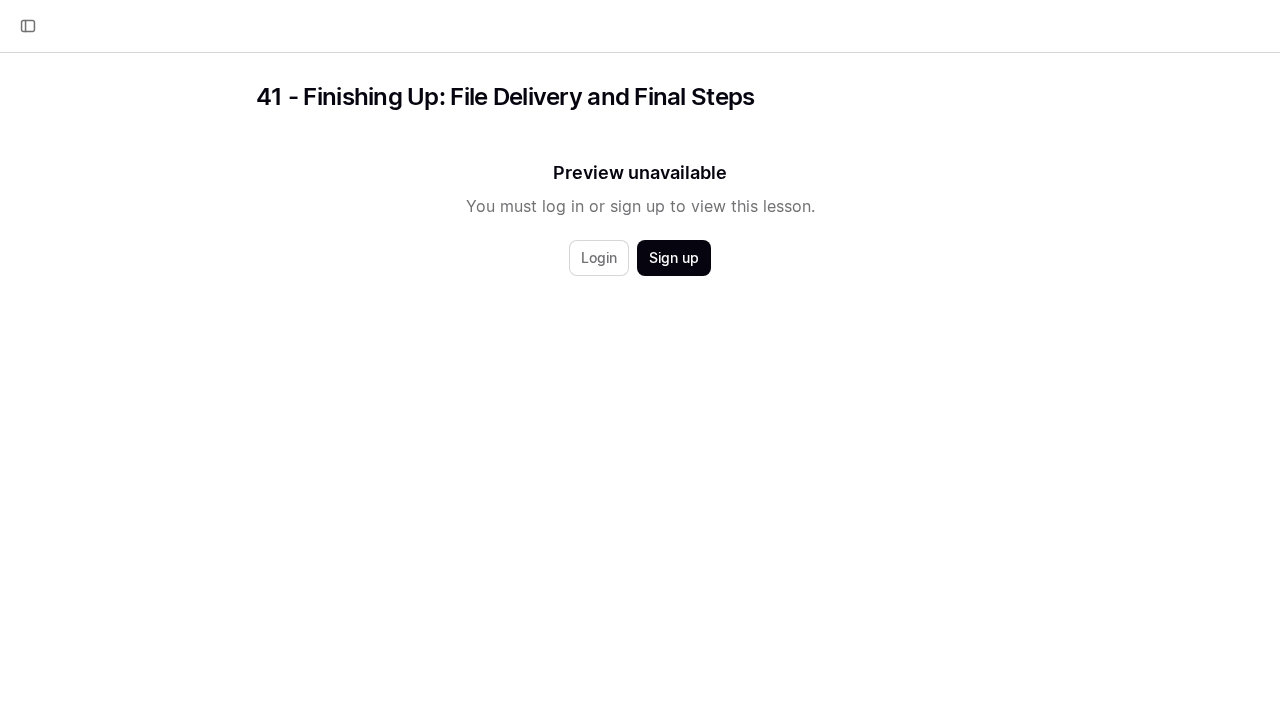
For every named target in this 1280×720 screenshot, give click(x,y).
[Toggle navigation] (28, 26)
